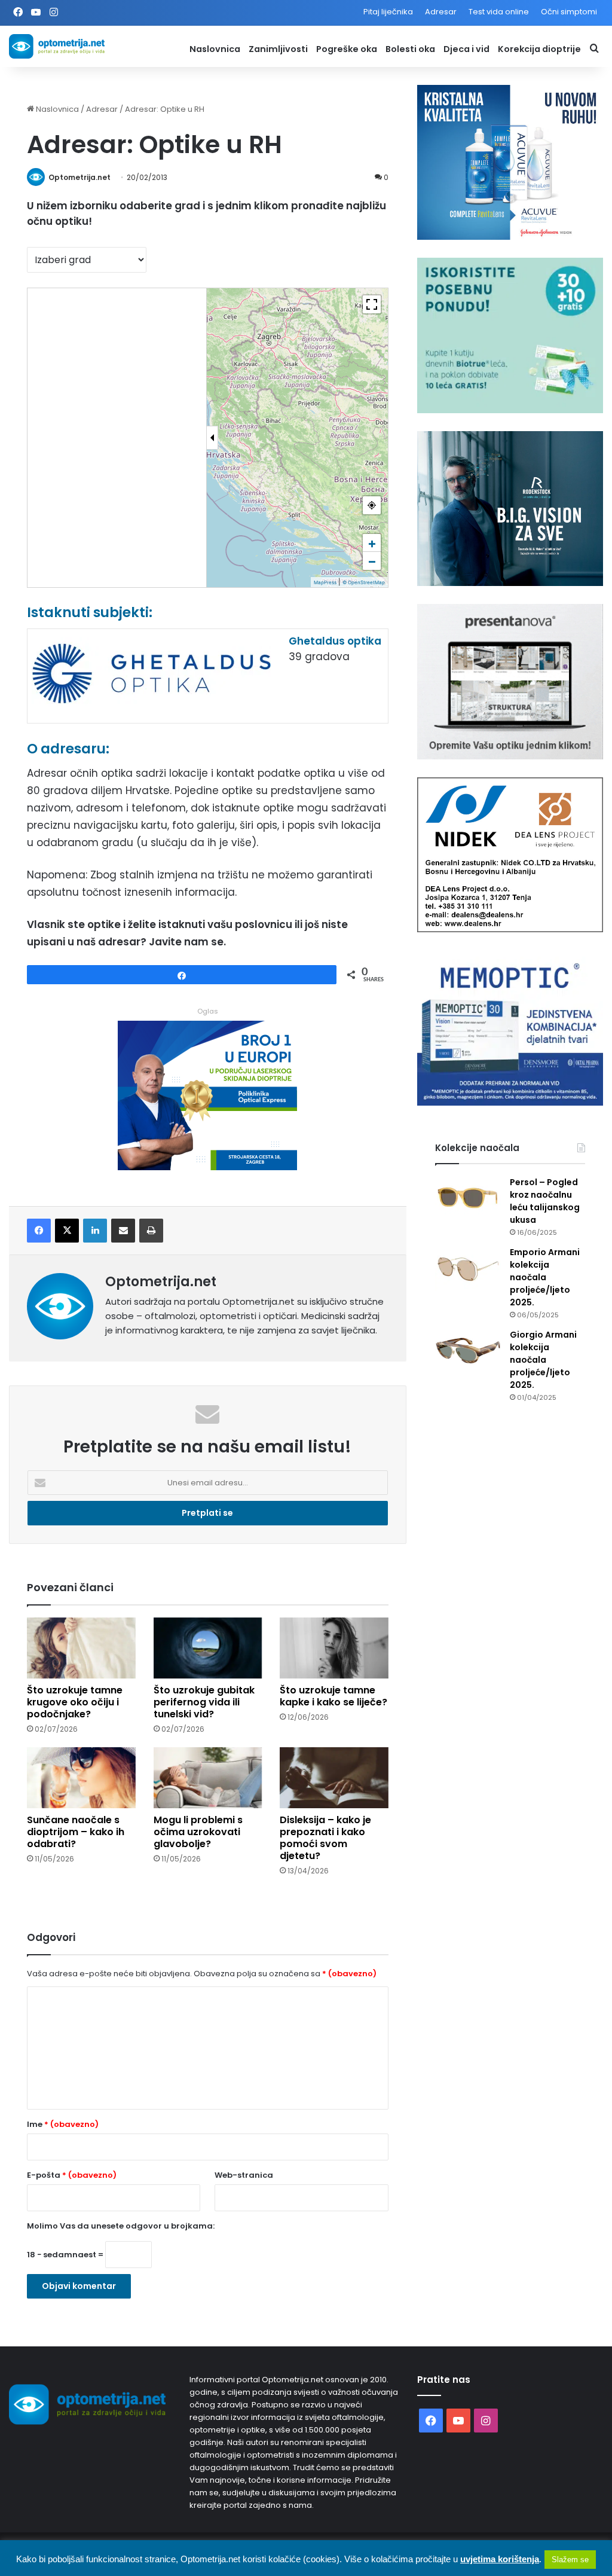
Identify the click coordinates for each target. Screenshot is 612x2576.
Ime (63, 2124)
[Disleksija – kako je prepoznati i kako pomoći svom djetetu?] (334, 1778)
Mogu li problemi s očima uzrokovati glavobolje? (198, 1832)
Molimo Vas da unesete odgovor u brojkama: (121, 2226)
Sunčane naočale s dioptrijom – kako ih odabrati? (76, 1832)
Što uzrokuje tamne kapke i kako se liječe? (333, 1696)
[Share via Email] (123, 1231)
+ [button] (372, 543)
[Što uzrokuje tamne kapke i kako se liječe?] (334, 1648)
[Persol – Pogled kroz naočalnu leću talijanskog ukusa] (468, 1199)
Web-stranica (244, 2175)
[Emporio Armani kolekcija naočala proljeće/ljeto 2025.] (468, 1269)
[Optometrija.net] (57, 46)
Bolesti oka (410, 49)
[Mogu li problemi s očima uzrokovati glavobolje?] (208, 1778)
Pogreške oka (347, 49)
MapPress (325, 582)
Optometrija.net (79, 177)
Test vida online (499, 12)
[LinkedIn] (95, 1231)
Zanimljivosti (278, 49)
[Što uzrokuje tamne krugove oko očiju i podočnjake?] (81, 1648)
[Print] (151, 1231)
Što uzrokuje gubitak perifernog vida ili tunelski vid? (204, 1702)
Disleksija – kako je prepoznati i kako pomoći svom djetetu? (325, 1838)
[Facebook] (39, 1231)
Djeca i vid (466, 49)
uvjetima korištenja (500, 2559)
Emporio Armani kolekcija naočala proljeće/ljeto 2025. (545, 1277)
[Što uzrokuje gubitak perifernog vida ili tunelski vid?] (208, 1648)
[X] (67, 1231)
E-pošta (72, 2175)
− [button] (372, 561)
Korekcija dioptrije (539, 49)
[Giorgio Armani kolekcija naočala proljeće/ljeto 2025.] (468, 1351)
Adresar (441, 12)
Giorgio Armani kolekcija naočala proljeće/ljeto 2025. (543, 1360)
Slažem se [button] (570, 2560)
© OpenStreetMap (364, 582)
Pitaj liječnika (388, 12)
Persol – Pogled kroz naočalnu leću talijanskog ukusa (545, 1201)
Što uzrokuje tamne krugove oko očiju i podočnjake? (75, 1702)
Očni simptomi (569, 12)
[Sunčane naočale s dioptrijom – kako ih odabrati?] (81, 1778)
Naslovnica (215, 49)
